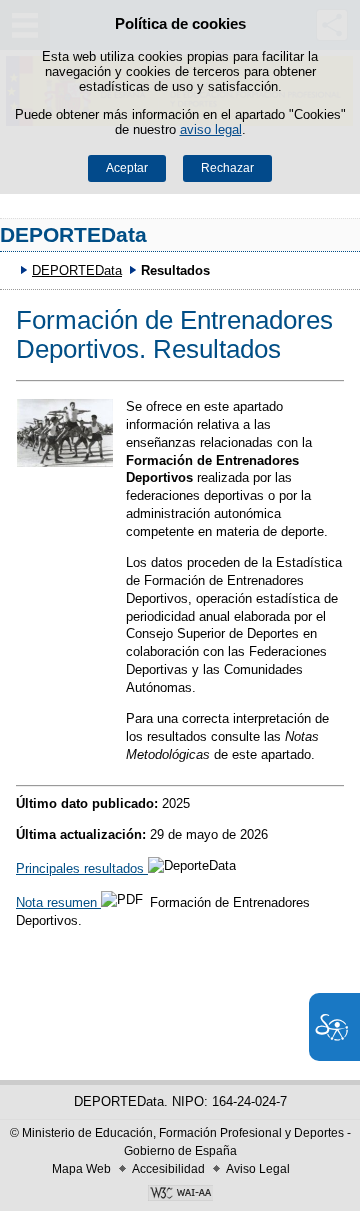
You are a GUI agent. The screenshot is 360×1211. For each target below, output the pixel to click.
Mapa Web (81, 1169)
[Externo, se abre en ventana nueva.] (180, 1195)
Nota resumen (58, 902)
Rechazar (227, 168)
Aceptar (127, 168)
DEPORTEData (73, 234)
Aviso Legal (258, 1169)
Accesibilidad (168, 1169)
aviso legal (211, 129)
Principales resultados (82, 868)
